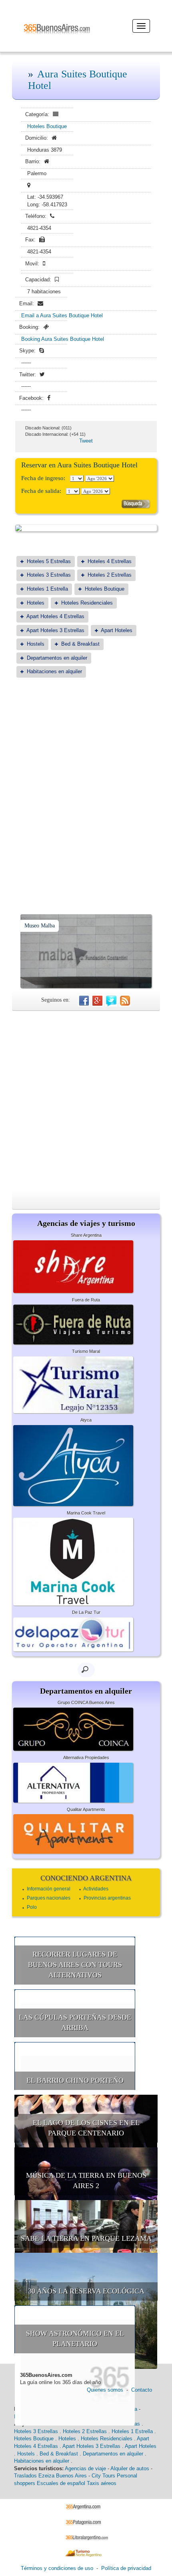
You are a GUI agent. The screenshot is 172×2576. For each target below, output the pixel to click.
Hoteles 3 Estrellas (49, 575)
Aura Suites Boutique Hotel (78, 80)
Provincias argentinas (107, 1898)
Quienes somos (105, 2390)
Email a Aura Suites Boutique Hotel (62, 315)
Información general (49, 1889)
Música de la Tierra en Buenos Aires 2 (86, 2181)
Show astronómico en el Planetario (75, 2339)
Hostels (36, 644)
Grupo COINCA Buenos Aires (86, 1702)
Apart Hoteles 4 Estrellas (55, 616)
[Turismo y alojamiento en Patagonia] (86, 2522)
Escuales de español (61, 2483)
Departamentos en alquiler (57, 658)
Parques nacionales (49, 1898)
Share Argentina (86, 1235)
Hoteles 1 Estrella (47, 589)
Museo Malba (40, 926)
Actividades (96, 1889)
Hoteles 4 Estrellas (110, 561)
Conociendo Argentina (86, 1878)
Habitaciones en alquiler (54, 671)
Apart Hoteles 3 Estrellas (55, 630)
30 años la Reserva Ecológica (86, 2291)
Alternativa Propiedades (86, 1758)
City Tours (103, 2476)
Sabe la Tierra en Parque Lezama (86, 2238)
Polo (32, 1907)
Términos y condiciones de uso (57, 2568)
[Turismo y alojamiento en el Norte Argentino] (86, 2553)
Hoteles (36, 603)
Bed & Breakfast (80, 644)
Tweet (86, 441)
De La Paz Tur (86, 1612)
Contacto (142, 2390)
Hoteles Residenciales (87, 603)
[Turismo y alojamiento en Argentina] (86, 2506)
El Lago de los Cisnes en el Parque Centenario (86, 2128)
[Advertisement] (86, 776)
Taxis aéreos (102, 2483)
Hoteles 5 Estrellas (49, 561)
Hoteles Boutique (47, 126)
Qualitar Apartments (86, 1809)
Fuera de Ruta (86, 1300)
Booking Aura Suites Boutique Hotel (63, 339)
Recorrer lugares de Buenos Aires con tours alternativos (75, 1964)
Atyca (86, 1420)
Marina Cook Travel (86, 1513)
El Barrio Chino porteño (75, 2080)
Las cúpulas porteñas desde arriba (75, 2022)
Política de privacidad (126, 2568)
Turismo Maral (86, 1351)
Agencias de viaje (85, 2468)
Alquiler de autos (130, 2468)
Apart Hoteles (117, 630)
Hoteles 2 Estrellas (110, 575)
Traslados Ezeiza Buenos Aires (50, 2476)
